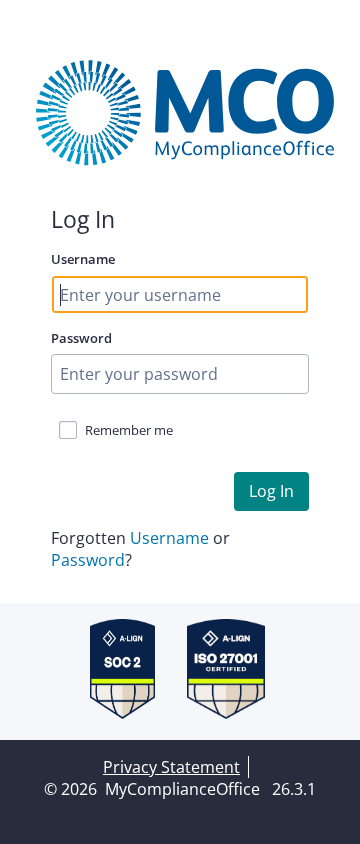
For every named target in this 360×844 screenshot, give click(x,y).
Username (83, 259)
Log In (271, 491)
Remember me (129, 430)
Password (81, 338)
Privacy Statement (171, 767)
